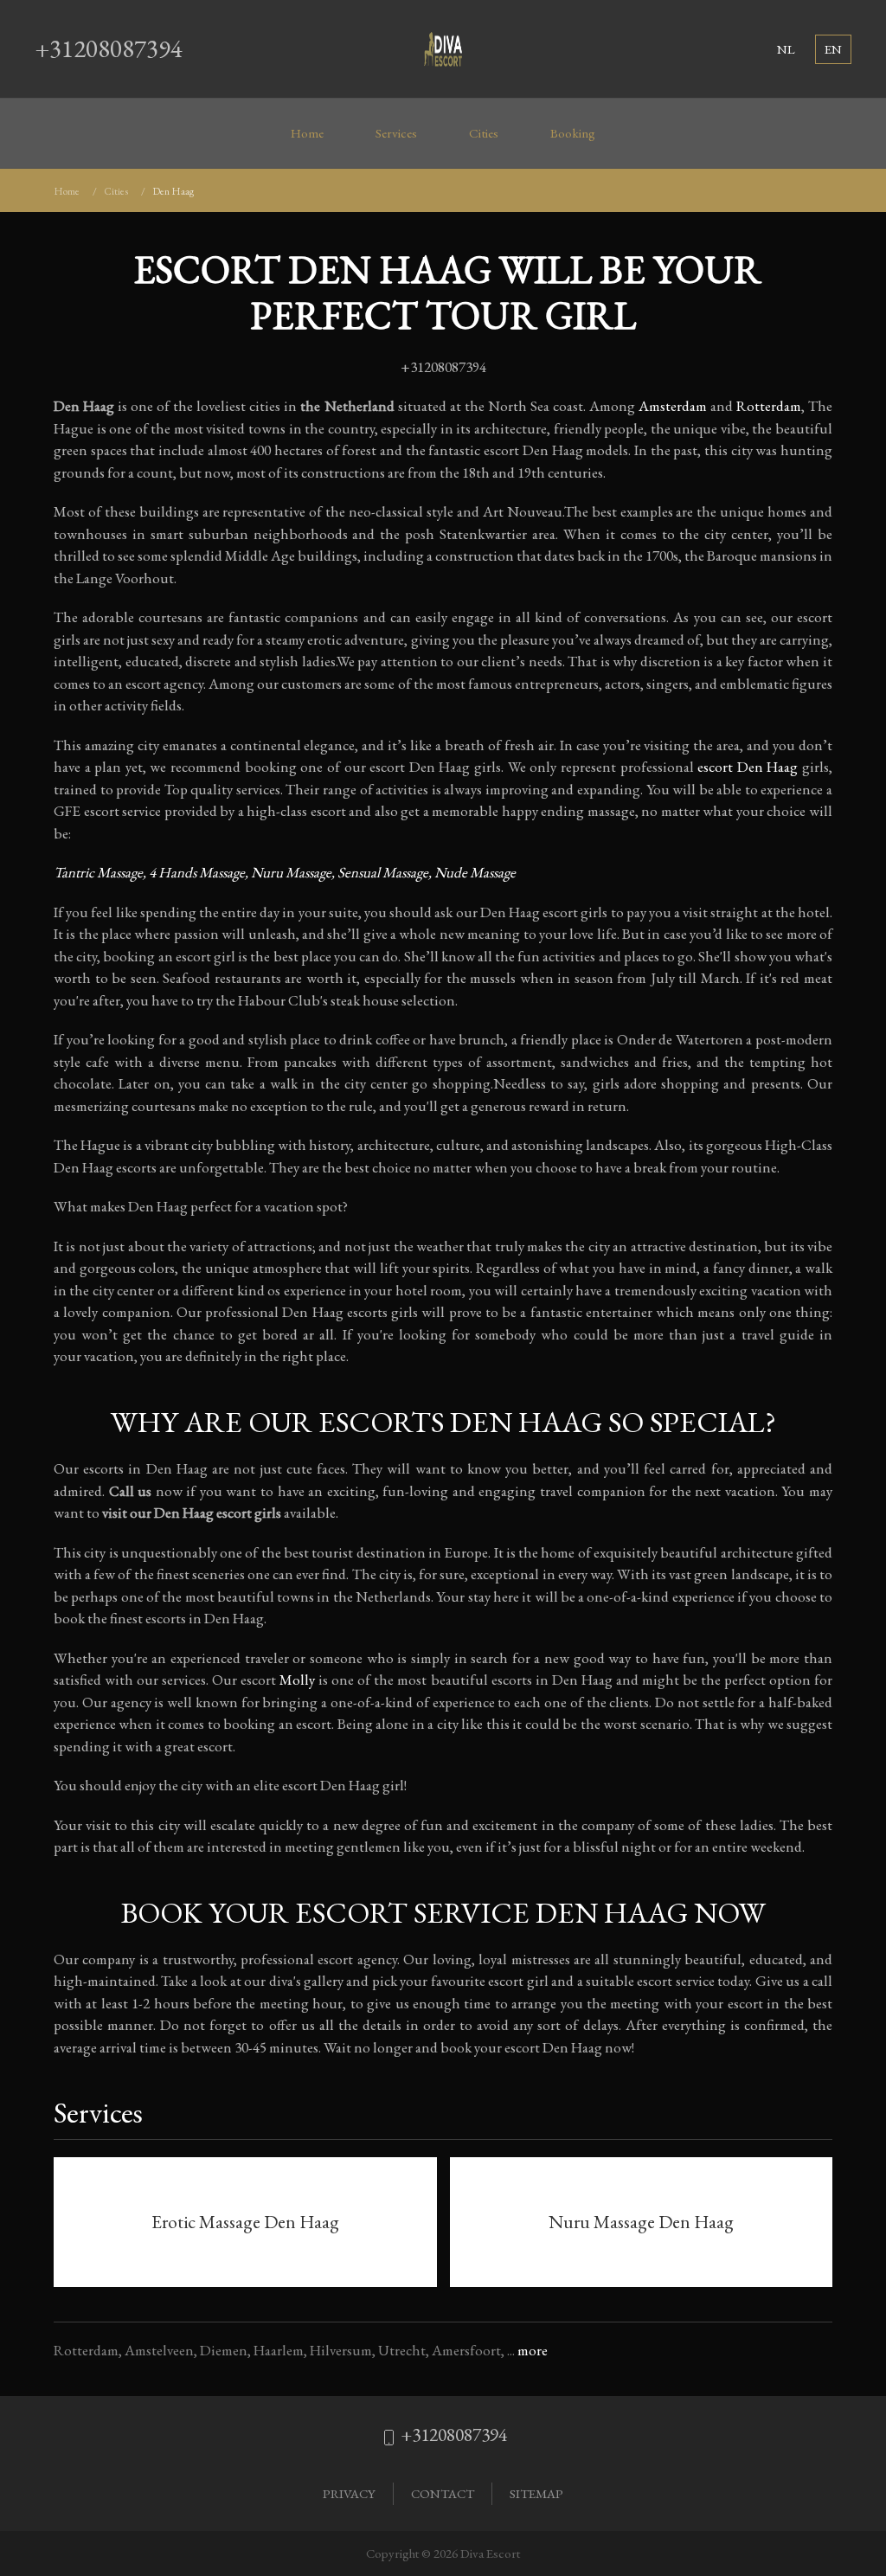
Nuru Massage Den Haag (641, 2222)
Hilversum (341, 2350)
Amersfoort (466, 2350)
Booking (573, 133)
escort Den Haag (748, 767)
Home (307, 133)
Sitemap (536, 2493)
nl (786, 49)
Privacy (349, 2493)
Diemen (224, 2350)
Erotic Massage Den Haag (245, 2222)
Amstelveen (159, 2350)
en (833, 49)
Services (396, 133)
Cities (484, 133)
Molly (297, 1680)
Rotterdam (769, 406)
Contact (443, 2493)
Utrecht (402, 2350)
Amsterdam (673, 406)
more (533, 2350)
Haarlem (279, 2350)
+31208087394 (109, 48)
